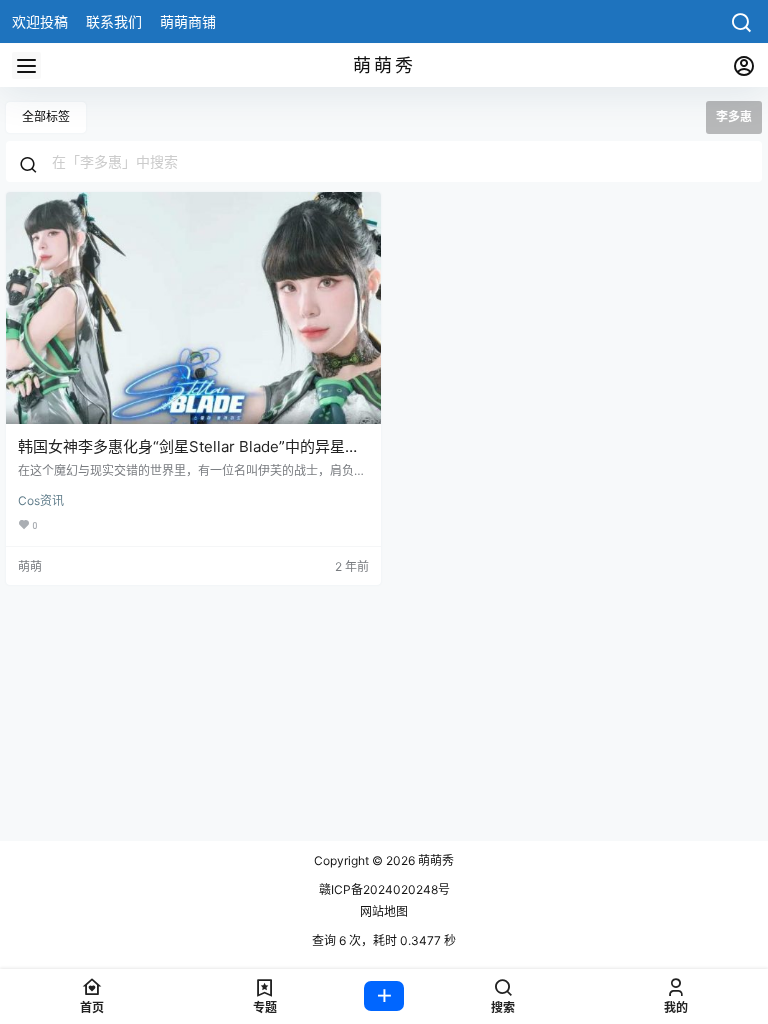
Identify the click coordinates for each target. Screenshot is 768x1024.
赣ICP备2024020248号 (384, 889)
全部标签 (46, 116)
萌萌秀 (434, 860)
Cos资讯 (41, 500)
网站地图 (384, 911)
